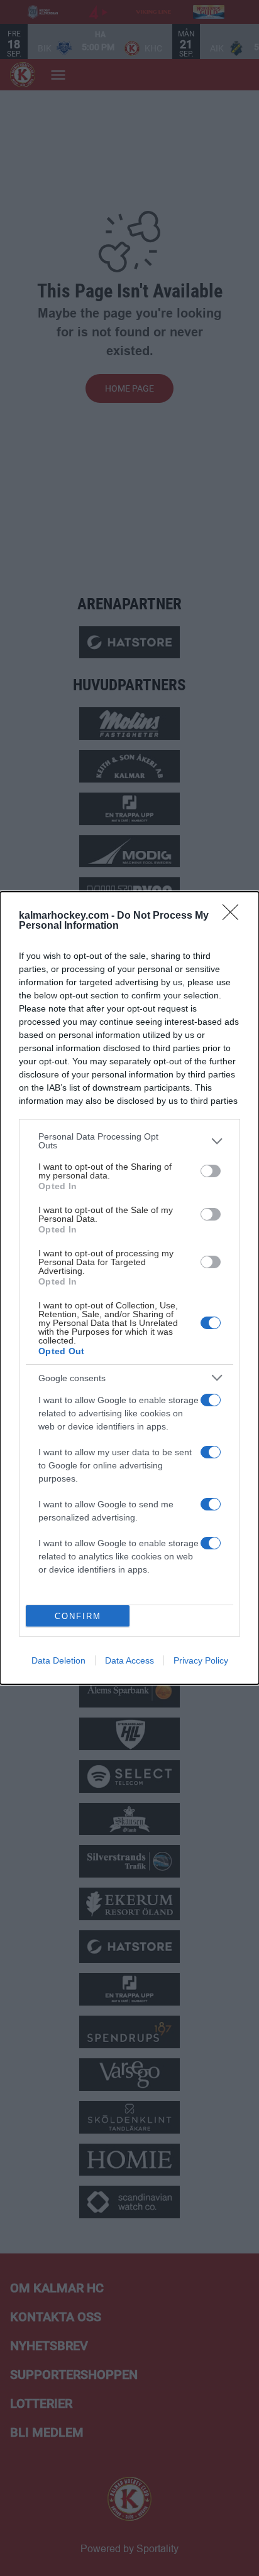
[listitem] (129, 1141)
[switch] (211, 1171)
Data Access (129, 1660)
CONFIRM (78, 1616)
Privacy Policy (201, 1660)
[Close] (234, 916)
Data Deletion (58, 1660)
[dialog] (129, 1288)
